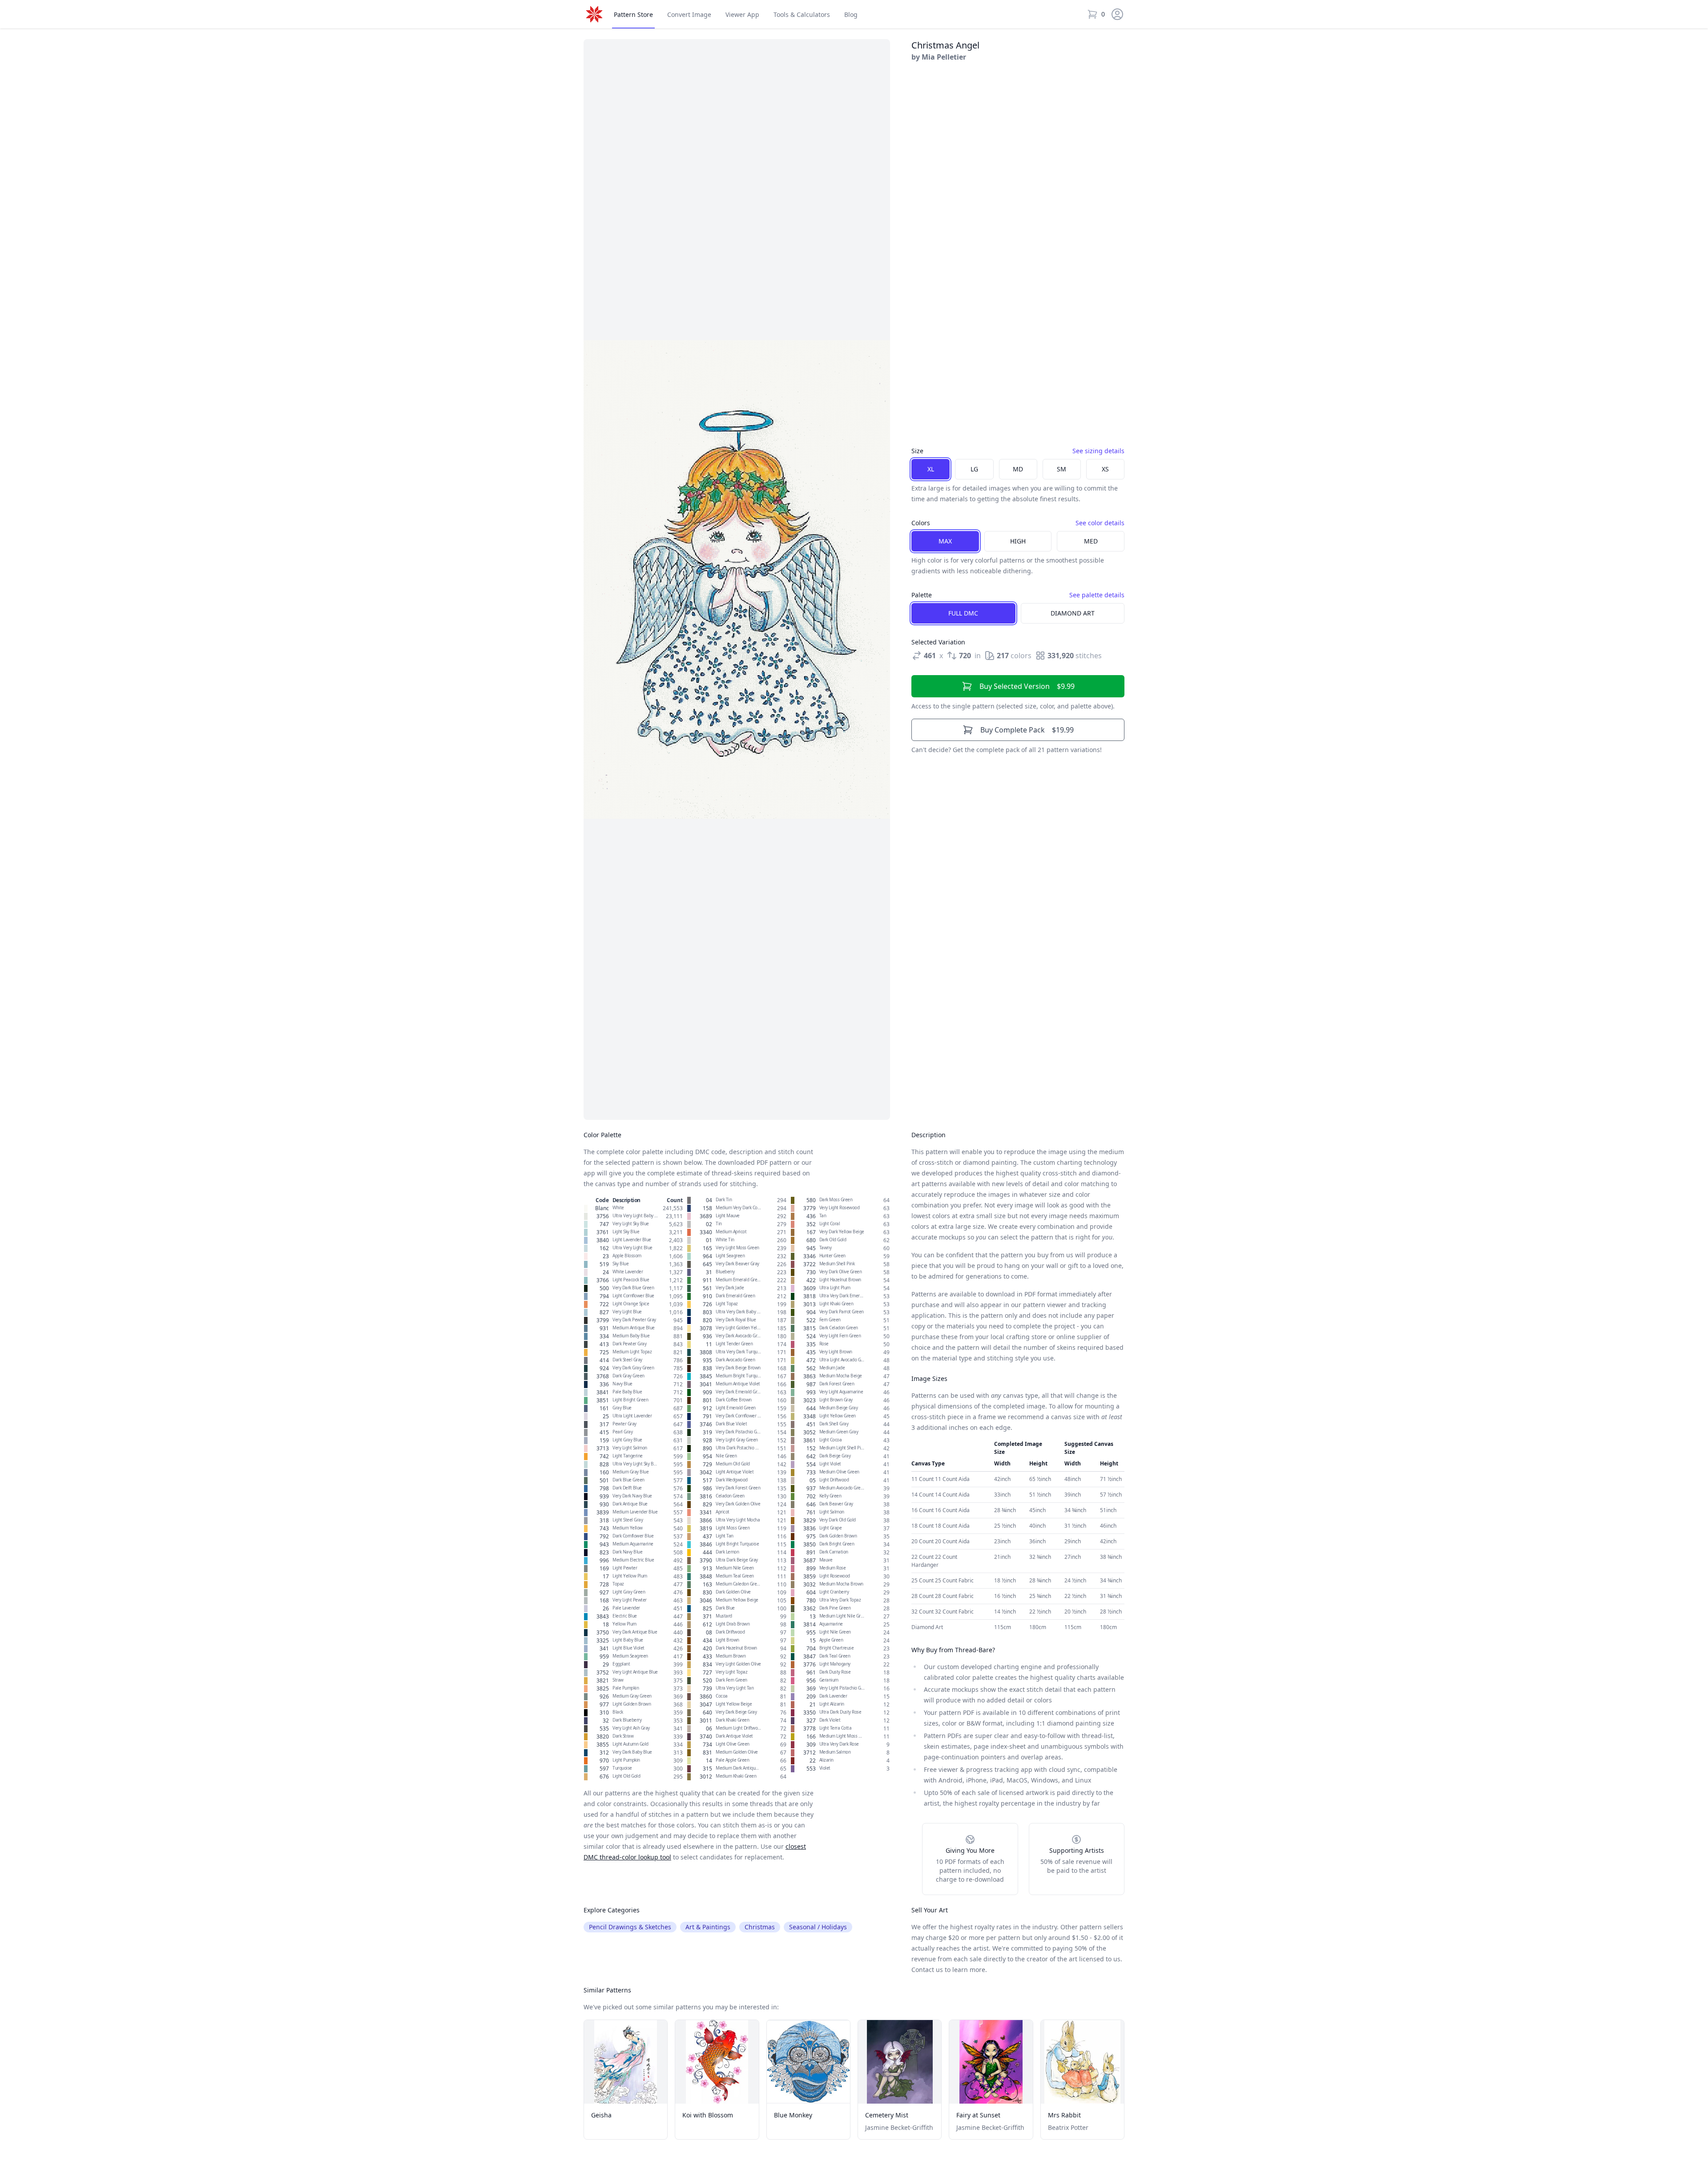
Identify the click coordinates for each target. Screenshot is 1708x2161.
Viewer (742, 14)
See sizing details (1098, 451)
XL (931, 469)
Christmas (760, 1927)
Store (633, 14)
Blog (851, 14)
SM (1061, 469)
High (1018, 541)
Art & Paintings (708, 1927)
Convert (689, 14)
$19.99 (1027, 730)
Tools (802, 14)
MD (1018, 469)
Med (1091, 541)
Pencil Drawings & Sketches (630, 1927)
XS (1105, 469)
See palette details (1097, 595)
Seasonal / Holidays (818, 1927)
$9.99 (1027, 686)
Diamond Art (1073, 613)
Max (945, 541)
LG (974, 469)
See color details (1100, 523)
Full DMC (963, 613)
